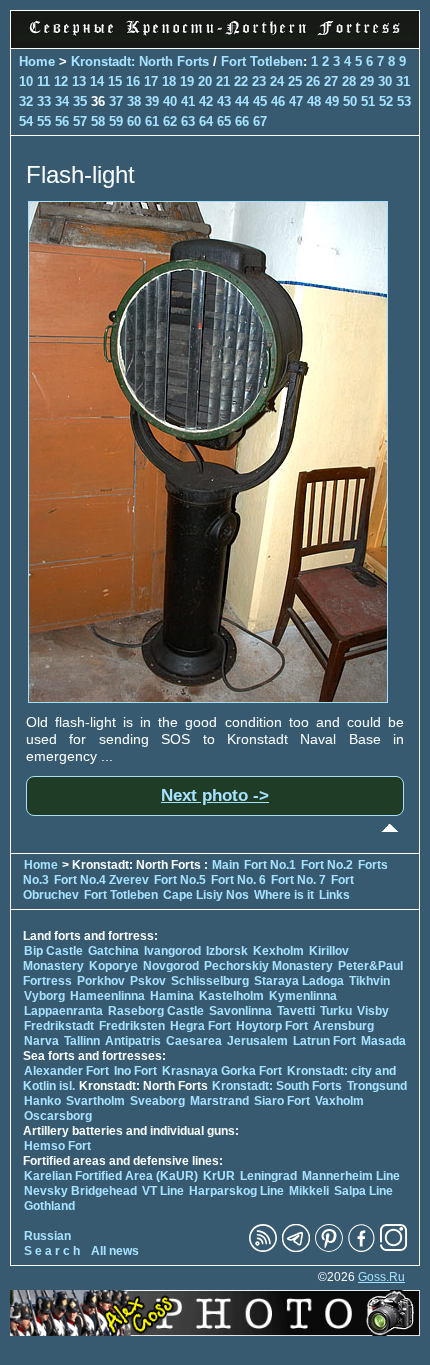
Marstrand (219, 1101)
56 (62, 121)
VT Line (163, 1191)
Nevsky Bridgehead (80, 1191)
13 (79, 81)
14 (97, 81)
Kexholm (278, 951)
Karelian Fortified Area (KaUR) (111, 1176)
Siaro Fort (282, 1101)
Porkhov (101, 981)
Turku (336, 1011)
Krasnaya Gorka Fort (222, 1071)
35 (80, 101)
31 (403, 81)
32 (26, 101)
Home (37, 61)
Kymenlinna (303, 996)
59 (116, 121)
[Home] (215, 37)
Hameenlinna (107, 996)
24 (277, 81)
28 (349, 81)
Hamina (172, 996)
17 (151, 81)
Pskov (148, 981)
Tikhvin (369, 981)
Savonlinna (240, 1011)
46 (278, 101)
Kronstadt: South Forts (277, 1086)
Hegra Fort (200, 1026)
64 (206, 121)
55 (44, 121)
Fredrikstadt (59, 1026)
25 (295, 81)
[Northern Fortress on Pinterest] (329, 1248)
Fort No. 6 (240, 880)
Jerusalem (257, 1041)
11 (43, 81)
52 (386, 101)
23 (259, 81)
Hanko (42, 1101)
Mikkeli (309, 1191)
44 (242, 101)
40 (170, 101)
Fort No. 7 (300, 880)
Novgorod (171, 966)
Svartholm (95, 1101)
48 (314, 101)
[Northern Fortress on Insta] (394, 1248)
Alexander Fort (66, 1071)
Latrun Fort (324, 1041)
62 (170, 121)
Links (334, 895)
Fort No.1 (271, 865)
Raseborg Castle (156, 1011)
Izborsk (227, 951)
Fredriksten (132, 1026)
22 (241, 81)
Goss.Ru (381, 1277)
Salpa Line (363, 1191)
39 (152, 101)
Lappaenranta (63, 1011)
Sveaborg (157, 1101)
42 (206, 101)
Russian (47, 1236)
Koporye (113, 966)
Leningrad (268, 1176)
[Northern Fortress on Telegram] (296, 1248)
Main (225, 865)
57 (80, 121)
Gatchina (113, 951)
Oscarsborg (58, 1116)
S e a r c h (52, 1251)
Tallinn (82, 1041)
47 (296, 101)
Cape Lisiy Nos (206, 895)
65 (224, 121)
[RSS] (263, 1248)
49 (332, 101)
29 (367, 81)
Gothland (49, 1206)
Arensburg (343, 1026)
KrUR (219, 1176)
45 (260, 101)
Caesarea (194, 1041)
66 (242, 121)
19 (187, 81)
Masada (383, 1041)
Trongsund (377, 1086)
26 (313, 81)
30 (385, 81)
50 (350, 101)
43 (224, 101)
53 (404, 101)
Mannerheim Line (351, 1176)
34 (62, 101)
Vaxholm (339, 1101)
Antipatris (133, 1041)
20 (205, 81)
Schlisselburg (210, 981)
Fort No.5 (180, 880)
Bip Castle (53, 951)
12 (61, 81)
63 (188, 121)
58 (98, 121)
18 (169, 81)
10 (26, 81)
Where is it (284, 895)
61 (152, 121)
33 (44, 101)
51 (368, 101)
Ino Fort (135, 1071)
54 (26, 121)
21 (223, 81)
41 (188, 101)
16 (133, 81)
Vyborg (44, 996)
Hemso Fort (57, 1146)
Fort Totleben (262, 61)
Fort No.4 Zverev (101, 880)
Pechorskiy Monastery (268, 966)
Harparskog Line (236, 1191)
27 (331, 81)
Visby (373, 1011)
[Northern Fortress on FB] (361, 1248)
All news (115, 1251)
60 (134, 121)
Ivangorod (172, 951)
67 (260, 121)
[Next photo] (208, 698)
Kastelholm (231, 996)
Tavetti (296, 1011)
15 (115, 81)
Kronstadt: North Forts (142, 61)
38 (134, 101)
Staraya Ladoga (299, 981)
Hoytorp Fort (272, 1026)
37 (116, 101)
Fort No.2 (328, 865)
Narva (41, 1041)
